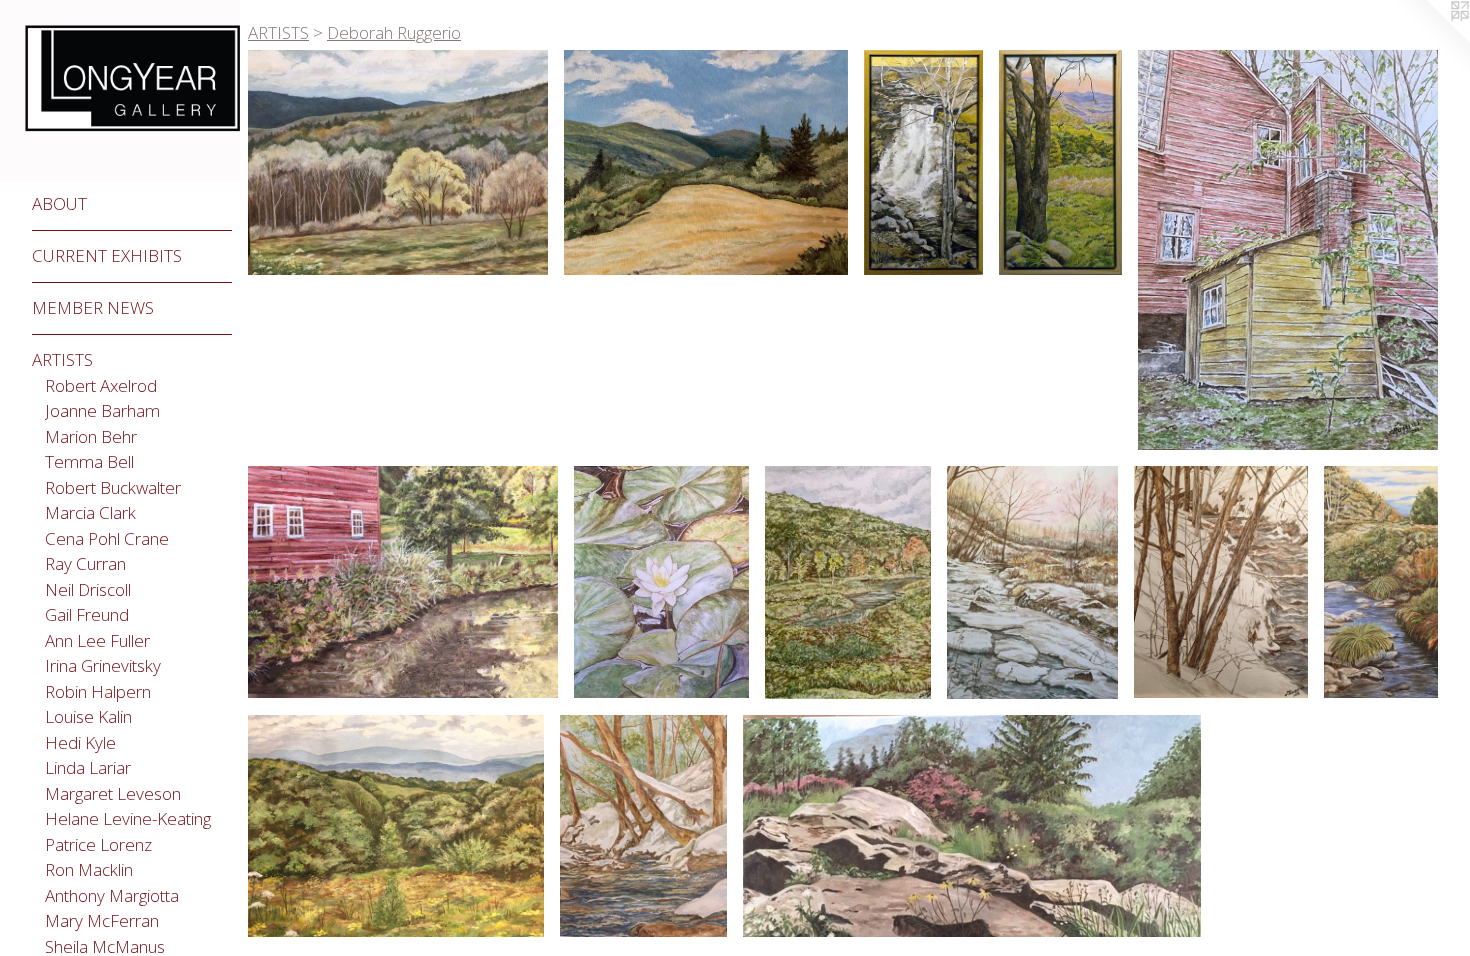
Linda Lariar (88, 767)
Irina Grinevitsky (103, 665)
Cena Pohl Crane (107, 538)
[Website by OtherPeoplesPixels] (1430, 40)
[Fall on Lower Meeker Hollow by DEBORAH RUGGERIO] (1381, 582)
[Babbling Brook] (1221, 582)
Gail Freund (87, 614)
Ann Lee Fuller (97, 640)
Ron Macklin (89, 869)
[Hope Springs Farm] (403, 582)
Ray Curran (85, 563)
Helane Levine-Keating (128, 818)
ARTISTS (62, 359)
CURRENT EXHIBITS (107, 255)
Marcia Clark (90, 512)
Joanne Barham (102, 410)
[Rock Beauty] (972, 826)
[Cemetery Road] (396, 826)
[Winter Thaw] (1032, 582)
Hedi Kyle (80, 742)
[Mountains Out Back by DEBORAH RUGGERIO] (706, 162)
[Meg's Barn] (1288, 250)
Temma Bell (89, 461)
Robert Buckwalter (113, 487)
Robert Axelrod (101, 385)
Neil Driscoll (88, 589)
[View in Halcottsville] (848, 582)
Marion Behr (91, 436)
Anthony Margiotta (112, 895)
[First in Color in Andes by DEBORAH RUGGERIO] (398, 162)
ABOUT (59, 203)
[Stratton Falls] (923, 163)
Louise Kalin (88, 716)
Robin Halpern (98, 691)
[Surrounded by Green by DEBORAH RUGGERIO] (661, 582)
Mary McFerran (102, 920)
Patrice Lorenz (98, 844)
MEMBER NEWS (93, 307)
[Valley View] (1060, 162)
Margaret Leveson (113, 793)
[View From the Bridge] (643, 826)
